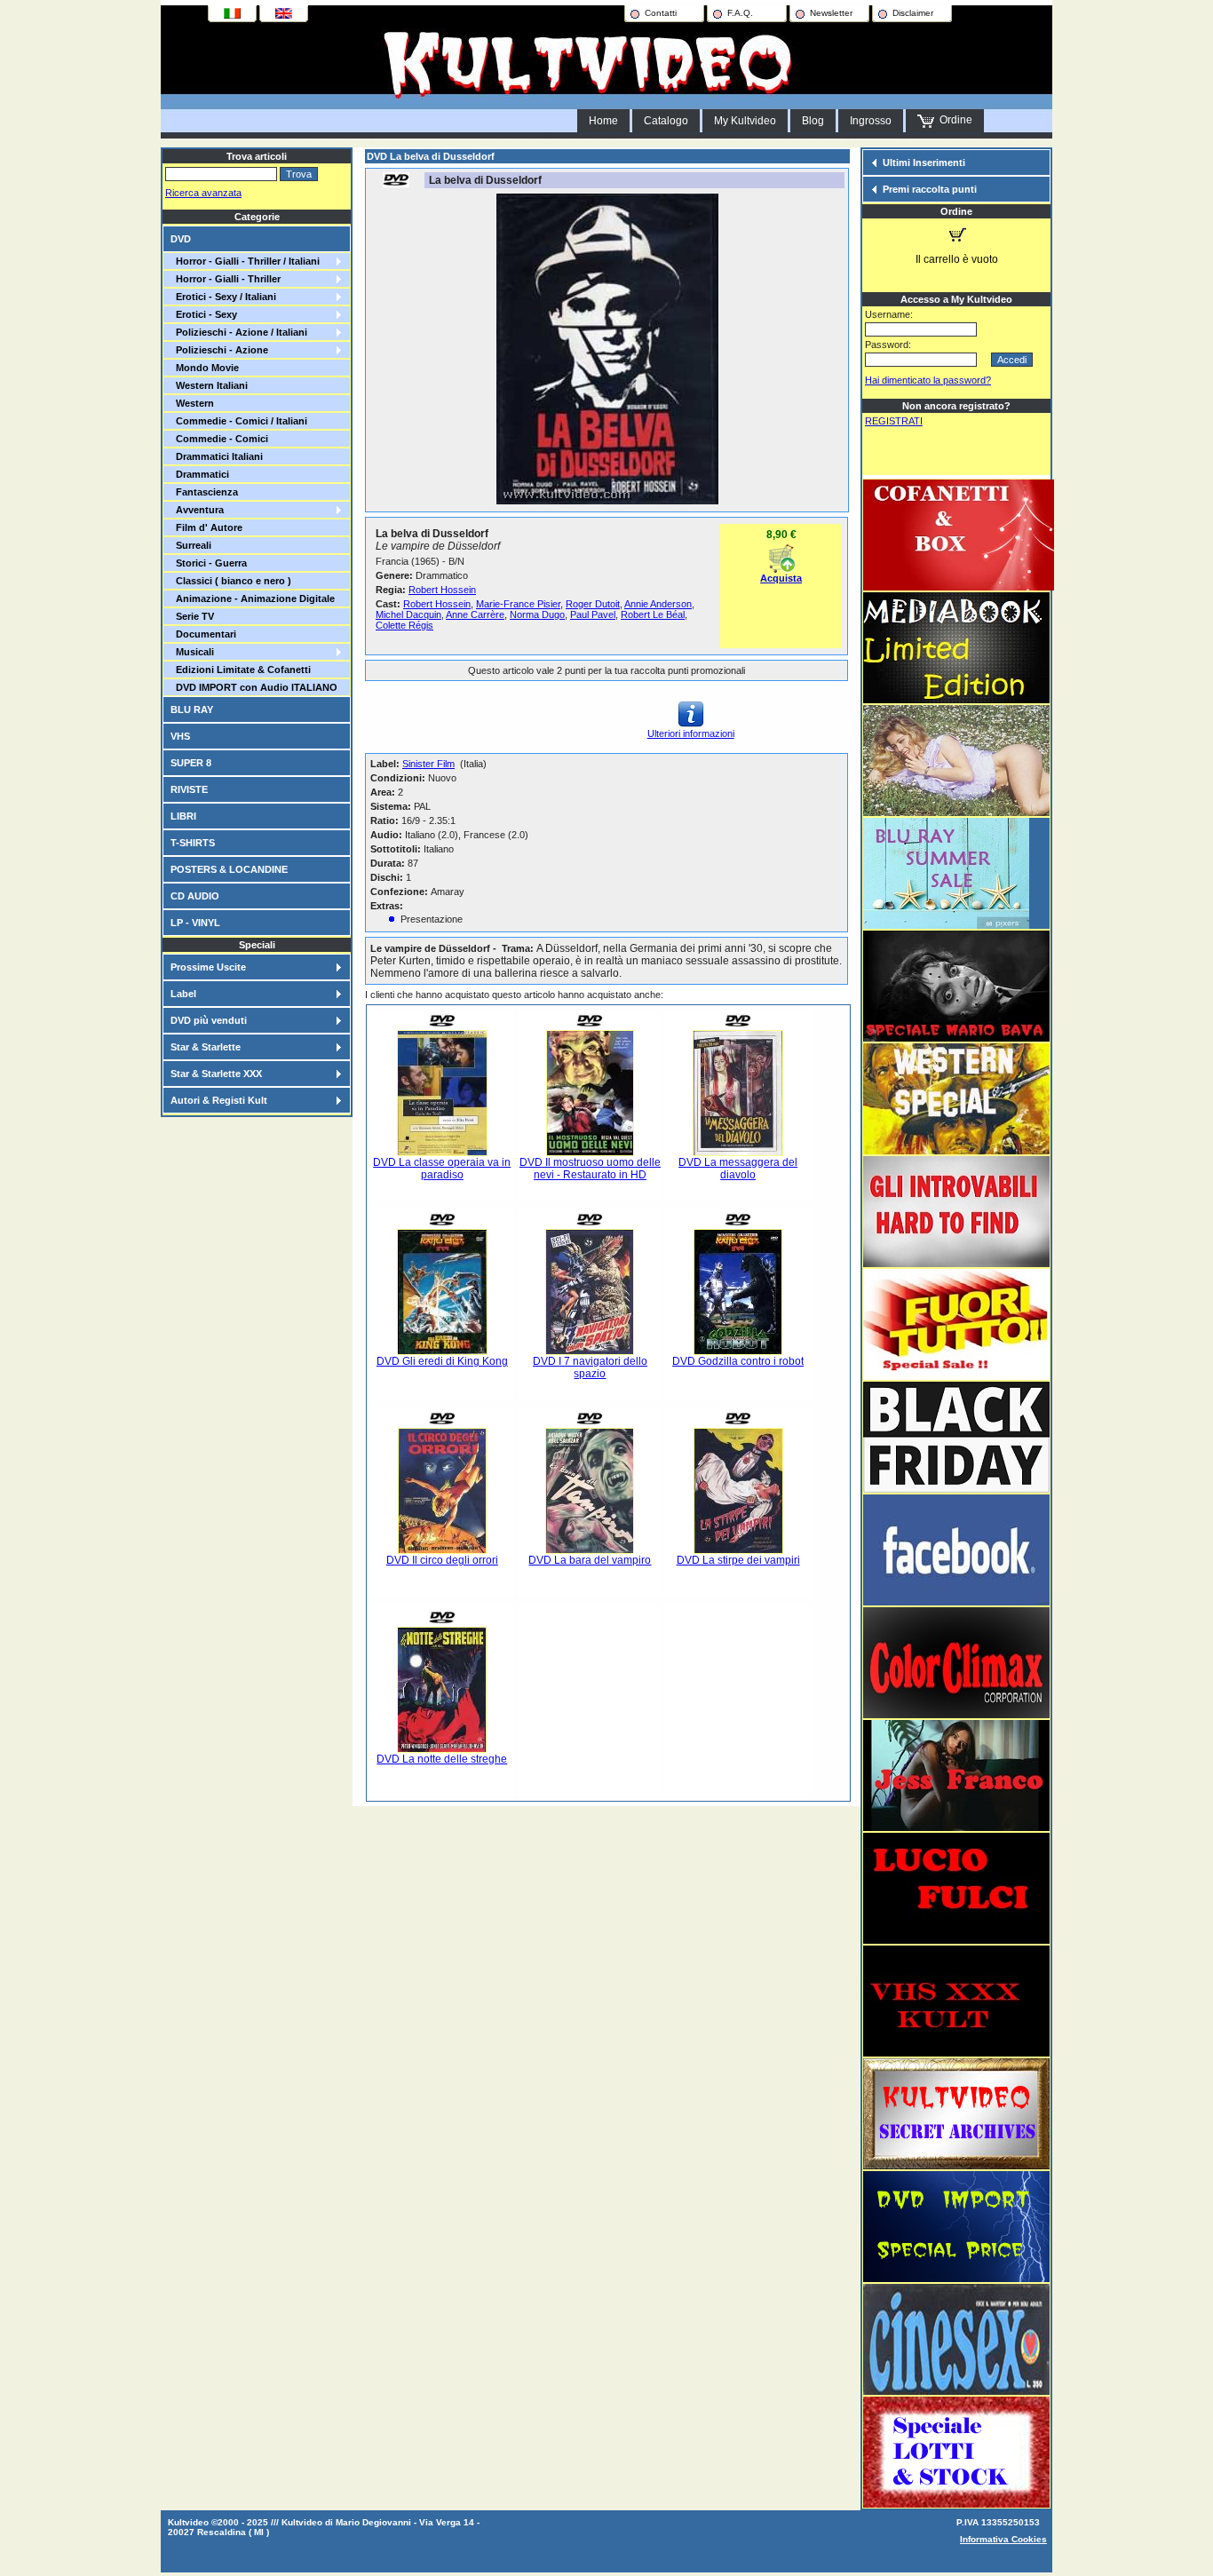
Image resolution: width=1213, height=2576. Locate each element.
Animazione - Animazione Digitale (253, 598)
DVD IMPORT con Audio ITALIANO (254, 687)
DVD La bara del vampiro (590, 1560)
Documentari (203, 634)
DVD (181, 239)
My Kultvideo (745, 121)
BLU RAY (192, 709)
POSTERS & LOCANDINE (229, 869)
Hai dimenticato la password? (928, 380)
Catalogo (666, 121)
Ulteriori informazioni (691, 733)
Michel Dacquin (408, 614)
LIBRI (183, 816)
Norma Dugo (537, 614)
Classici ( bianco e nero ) (231, 581)
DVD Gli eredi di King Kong (442, 1361)
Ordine (953, 120)
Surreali (191, 545)
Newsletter (831, 13)
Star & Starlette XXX (216, 1074)
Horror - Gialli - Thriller (226, 279)
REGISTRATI (894, 421)
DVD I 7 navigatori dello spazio (590, 1367)
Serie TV (192, 616)
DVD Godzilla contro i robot (738, 1361)
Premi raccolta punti (930, 189)
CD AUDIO (195, 896)
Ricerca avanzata (203, 193)
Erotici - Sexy (204, 314)
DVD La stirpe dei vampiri (738, 1560)
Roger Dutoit (593, 604)
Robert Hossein (442, 590)
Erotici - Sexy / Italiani (223, 297)
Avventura (197, 510)
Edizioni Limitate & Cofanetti (241, 670)
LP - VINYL (195, 923)
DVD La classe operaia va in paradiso (442, 1169)
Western (192, 403)
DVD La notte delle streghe (442, 1759)
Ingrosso (871, 121)
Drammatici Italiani (217, 456)
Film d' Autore (206, 527)
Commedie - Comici (219, 439)
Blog (813, 121)
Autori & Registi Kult (219, 1100)
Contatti (661, 13)
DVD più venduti (209, 1020)
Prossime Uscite (208, 967)
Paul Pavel (593, 614)
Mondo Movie (205, 368)
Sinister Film (428, 764)
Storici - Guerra (209, 563)
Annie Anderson (658, 604)
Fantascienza (204, 492)
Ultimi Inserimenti (924, 162)
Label (183, 994)
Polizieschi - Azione (219, 350)
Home (603, 121)
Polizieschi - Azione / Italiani (239, 332)
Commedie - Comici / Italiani (239, 421)
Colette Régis (404, 625)
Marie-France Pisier (518, 604)
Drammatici (200, 474)
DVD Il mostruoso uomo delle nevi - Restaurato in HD (590, 1169)
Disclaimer (913, 13)
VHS (180, 736)
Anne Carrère (475, 614)
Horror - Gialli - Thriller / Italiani (245, 261)
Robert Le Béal (653, 614)
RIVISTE (189, 789)
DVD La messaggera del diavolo (738, 1169)
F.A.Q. (740, 13)
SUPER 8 (191, 763)
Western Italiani (209, 385)
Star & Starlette (206, 1047)
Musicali (192, 652)
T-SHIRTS (193, 843)
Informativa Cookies (1003, 2539)
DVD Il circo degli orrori (442, 1560)
